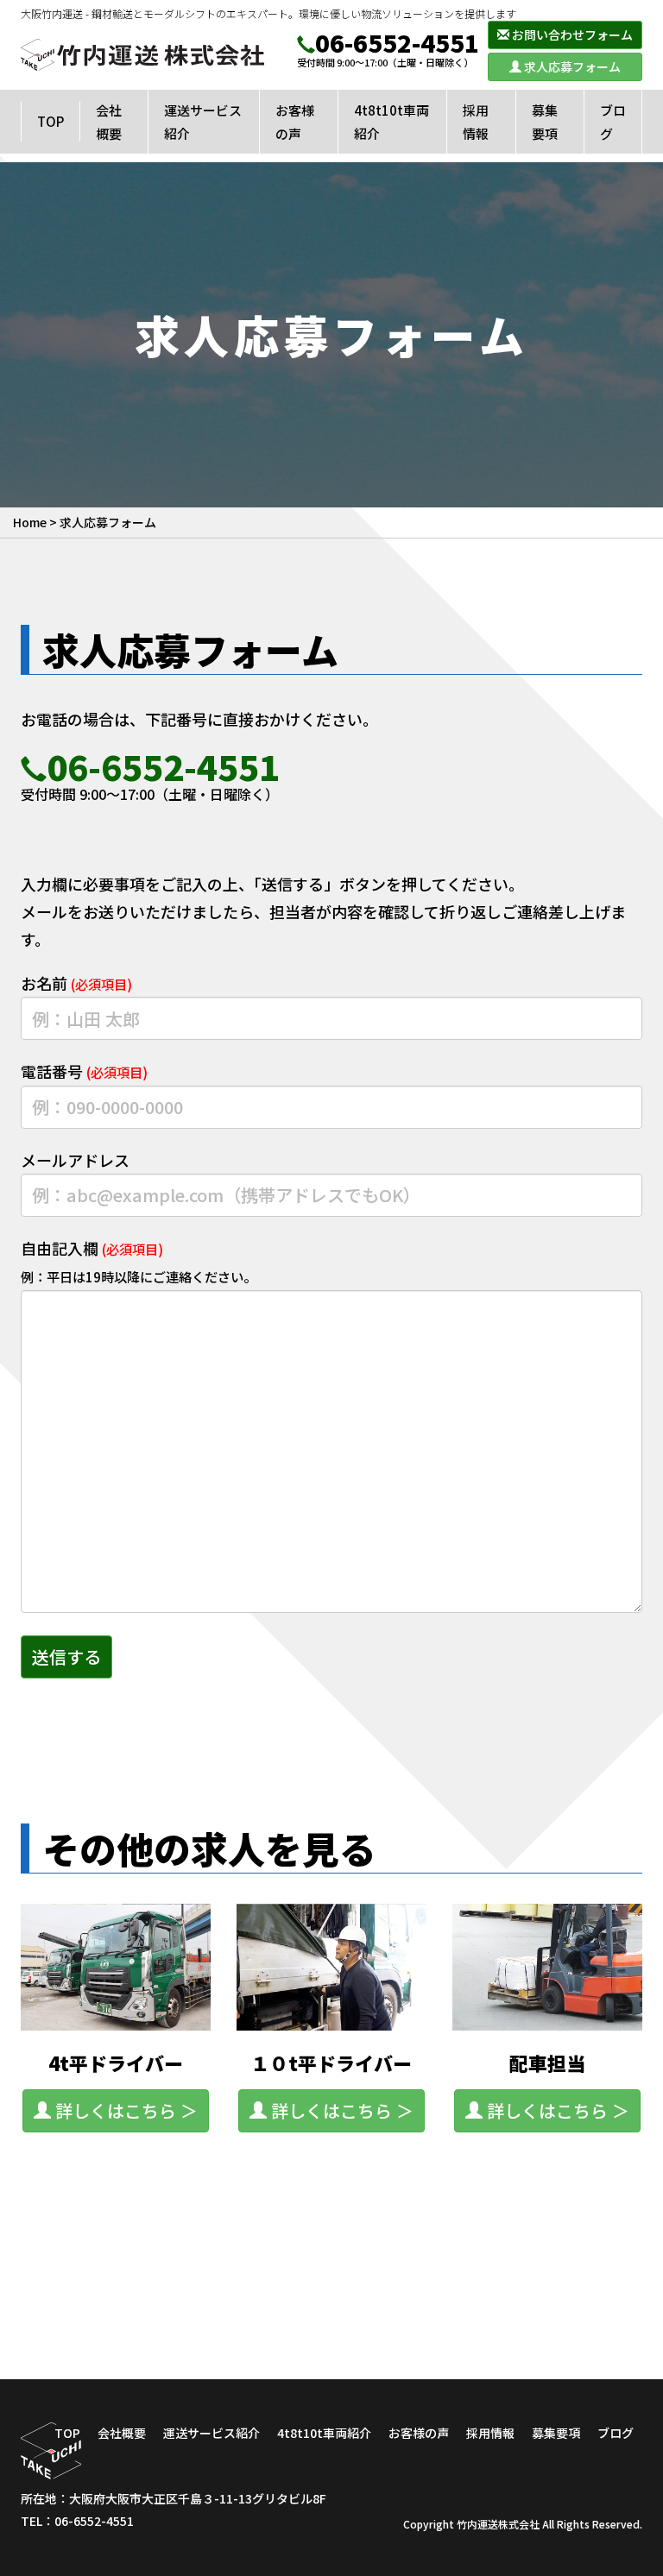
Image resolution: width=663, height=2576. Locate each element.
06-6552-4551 (397, 42)
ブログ (616, 2433)
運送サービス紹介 (212, 2433)
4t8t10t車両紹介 (324, 2433)
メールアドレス (75, 1160)
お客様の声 (419, 2433)
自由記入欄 (139, 1261)
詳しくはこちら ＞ (124, 2110)
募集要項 (556, 2433)
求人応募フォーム (571, 66)
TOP (67, 2433)
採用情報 (490, 2433)
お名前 (76, 983)
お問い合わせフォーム (571, 35)
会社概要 (122, 2433)
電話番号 (84, 1071)
